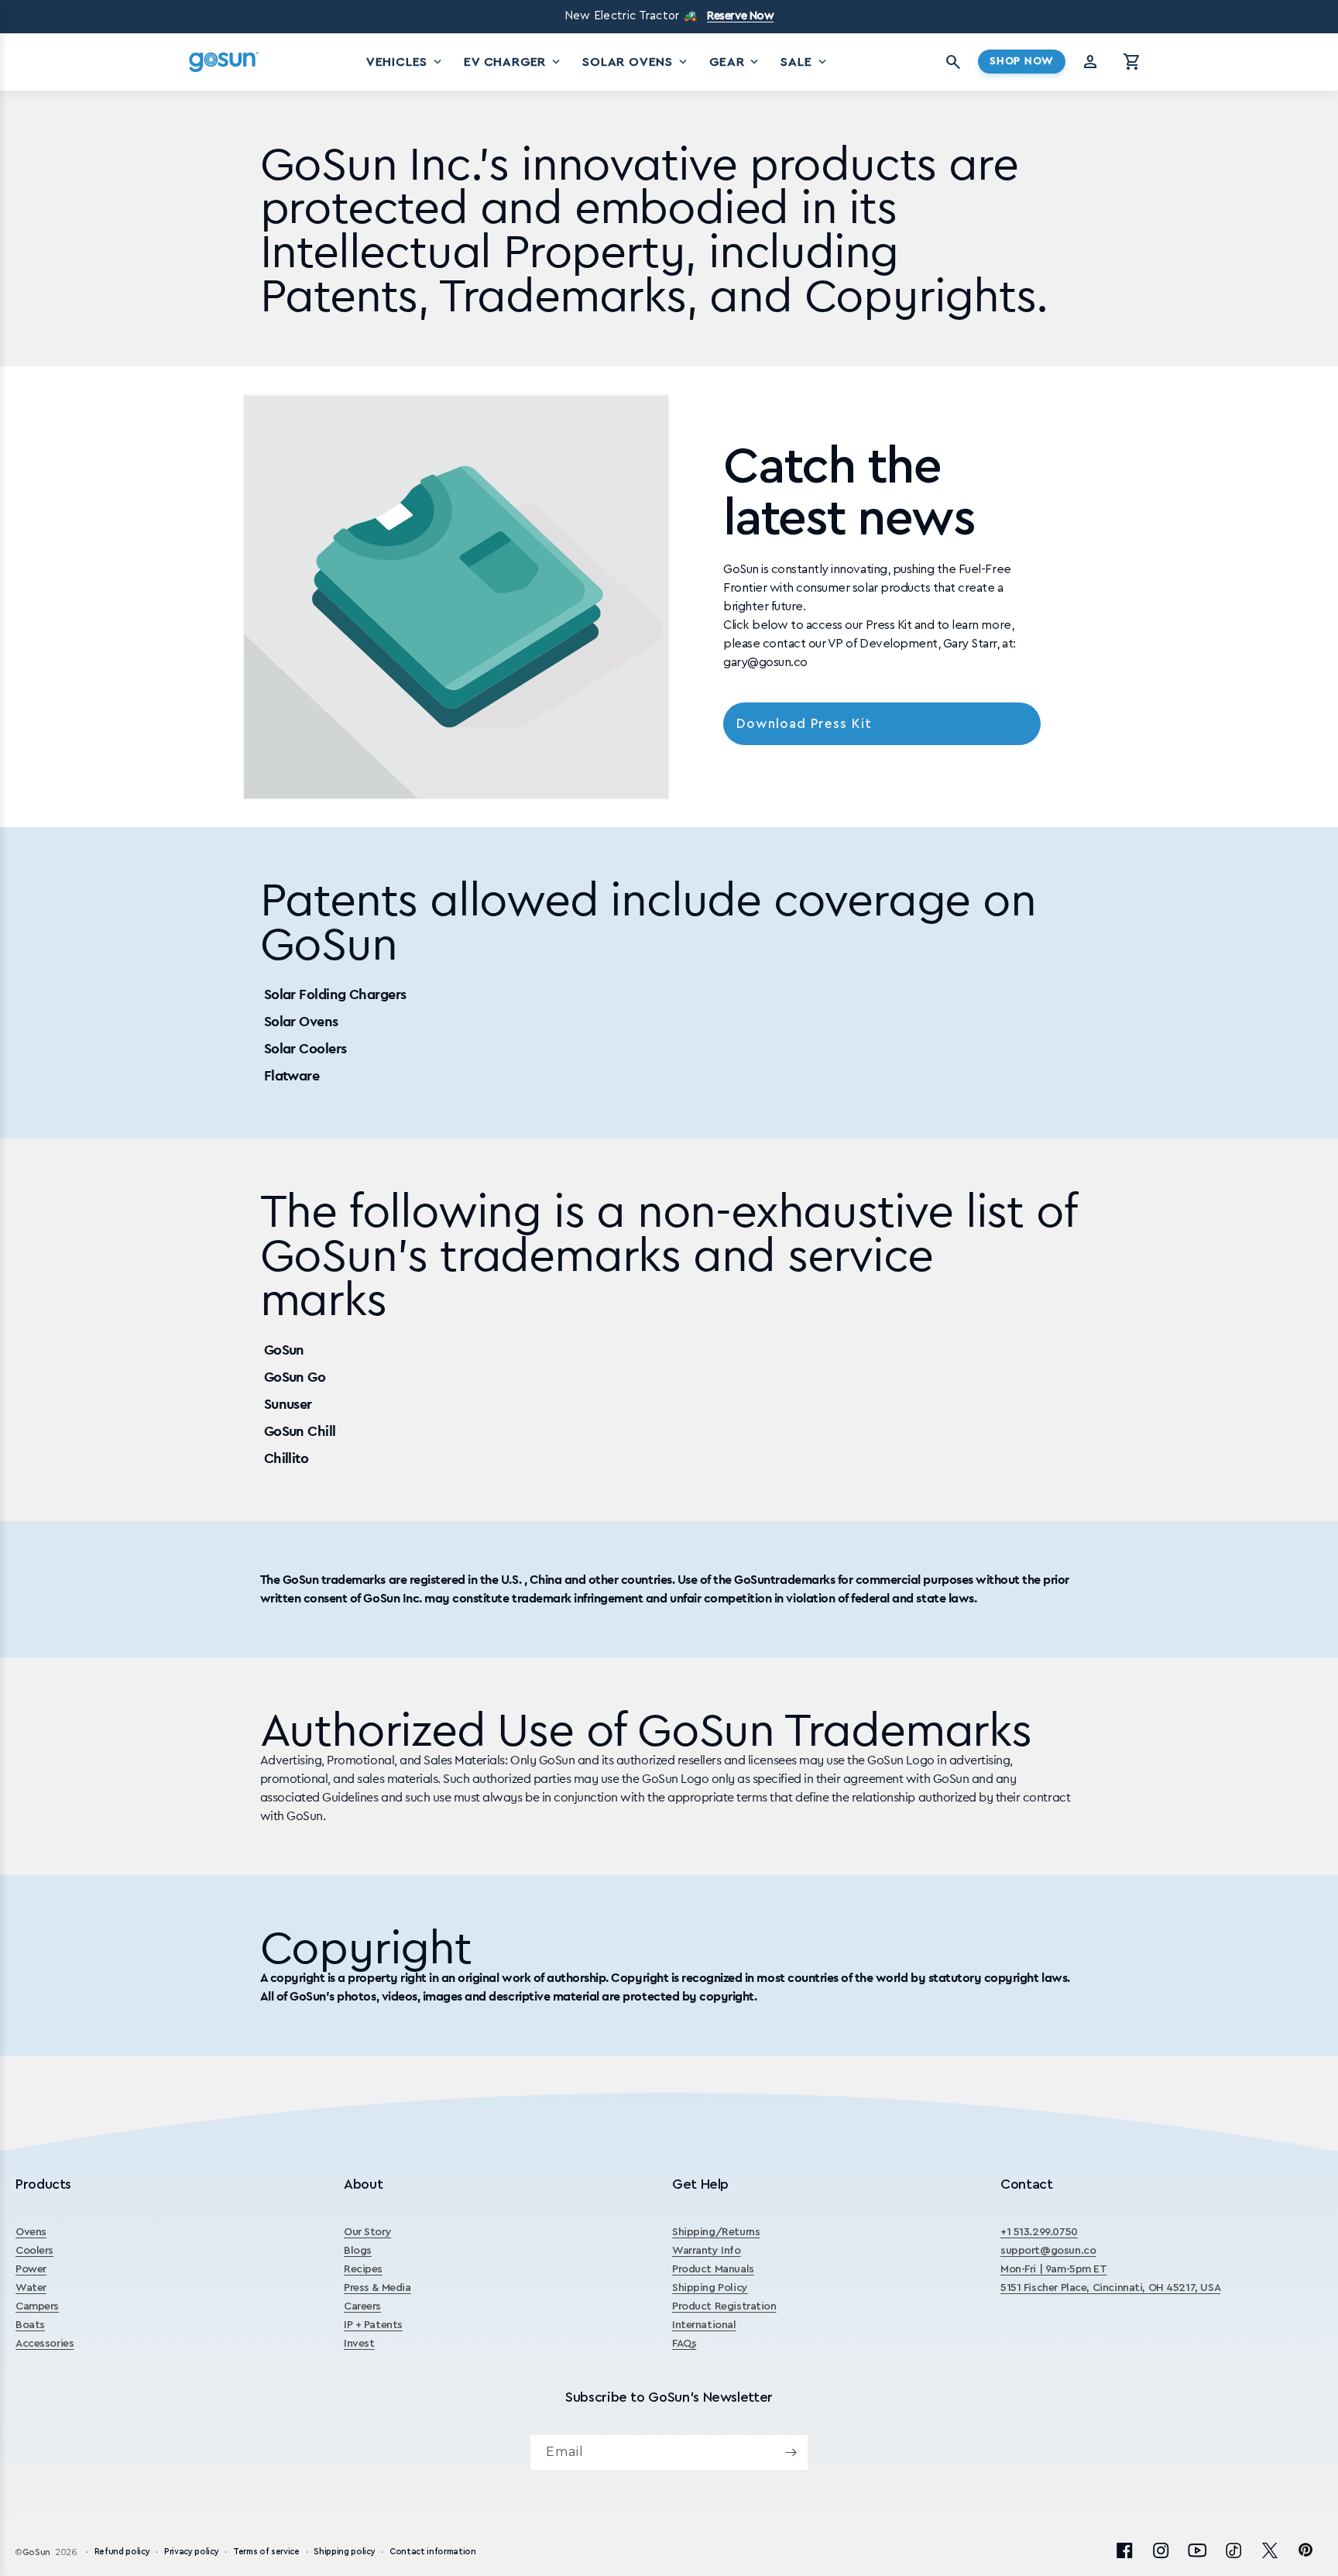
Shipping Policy (710, 2288)
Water (31, 2288)
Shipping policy (344, 2552)
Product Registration (724, 2306)
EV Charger (513, 62)
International (704, 2325)
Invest (359, 2344)
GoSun (36, 2552)
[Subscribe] (791, 2452)
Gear (735, 62)
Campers (37, 2306)
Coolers (34, 2251)
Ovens (31, 2232)
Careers (362, 2306)
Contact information (433, 2552)
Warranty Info (707, 2251)
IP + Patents (373, 2325)
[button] (1132, 62)
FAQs (684, 2344)
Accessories (45, 2344)
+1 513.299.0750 (1039, 2232)
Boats (30, 2325)
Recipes (363, 2269)
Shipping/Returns (716, 2232)
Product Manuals (713, 2269)
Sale (805, 62)
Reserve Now (740, 16)
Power (31, 2269)
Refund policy (122, 2552)
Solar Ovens (636, 62)
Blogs (358, 2251)
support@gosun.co (1048, 2251)
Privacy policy (191, 2552)
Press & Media (377, 2288)
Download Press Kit (804, 724)
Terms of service (266, 2552)
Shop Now (1022, 61)
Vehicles (405, 62)
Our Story (367, 2232)
